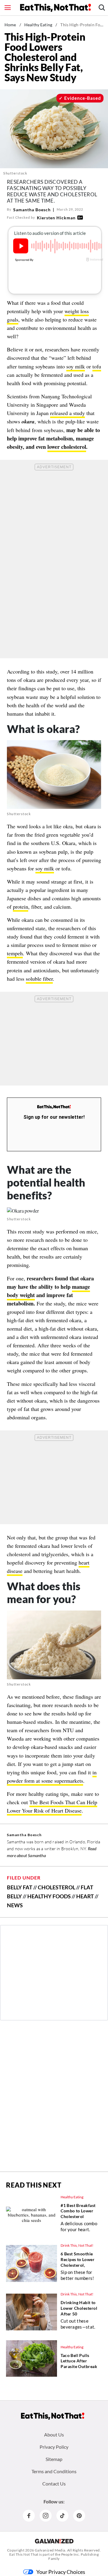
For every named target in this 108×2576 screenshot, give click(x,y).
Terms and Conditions (54, 2471)
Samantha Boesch (32, 210)
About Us (54, 2435)
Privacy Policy (54, 2447)
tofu (97, 366)
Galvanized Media (50, 2550)
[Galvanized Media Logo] (54, 2541)
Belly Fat (20, 1887)
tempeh (15, 953)
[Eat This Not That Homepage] (55, 8)
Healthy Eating (38, 25)
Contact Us (54, 2484)
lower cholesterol (67, 447)
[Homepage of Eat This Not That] (53, 2416)
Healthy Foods (49, 1896)
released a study (67, 413)
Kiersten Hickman (56, 218)
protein (21, 907)
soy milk (76, 366)
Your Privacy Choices (61, 2572)
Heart (85, 1896)
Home (10, 25)
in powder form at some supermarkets (52, 1776)
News (15, 1905)
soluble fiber (39, 979)
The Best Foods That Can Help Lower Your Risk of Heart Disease (52, 1806)
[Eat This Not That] (54, 1107)
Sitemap (54, 2459)
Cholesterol (57, 1887)
